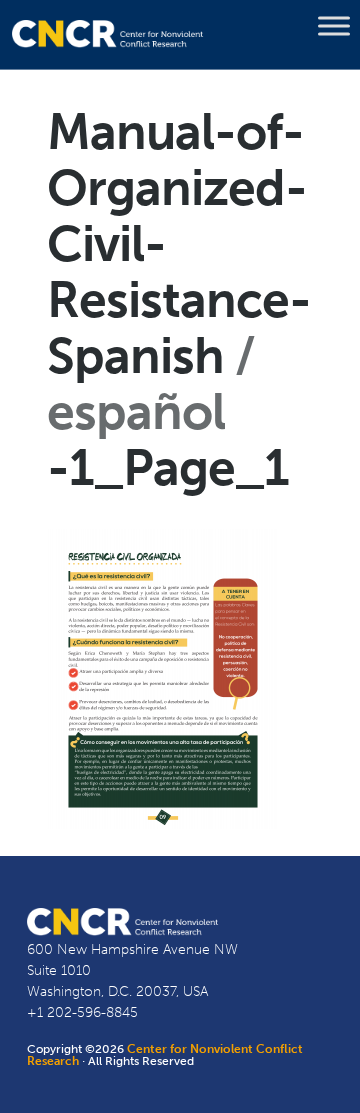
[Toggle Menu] (334, 26)
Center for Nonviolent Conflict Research (165, 1055)
